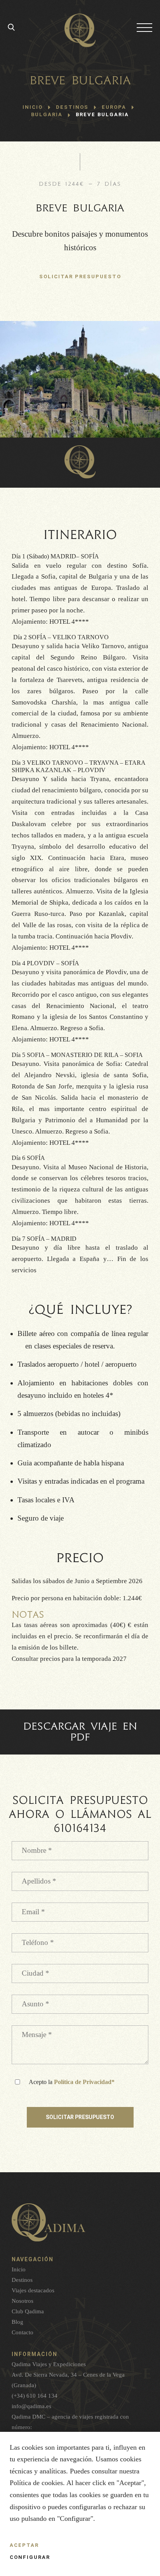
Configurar (30, 2557)
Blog (17, 2322)
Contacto (23, 2332)
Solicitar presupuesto (80, 2117)
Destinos (22, 2280)
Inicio (33, 107)
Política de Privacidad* (84, 2082)
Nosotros (23, 2301)
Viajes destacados (33, 2290)
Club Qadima (28, 2311)
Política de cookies (36, 2483)
